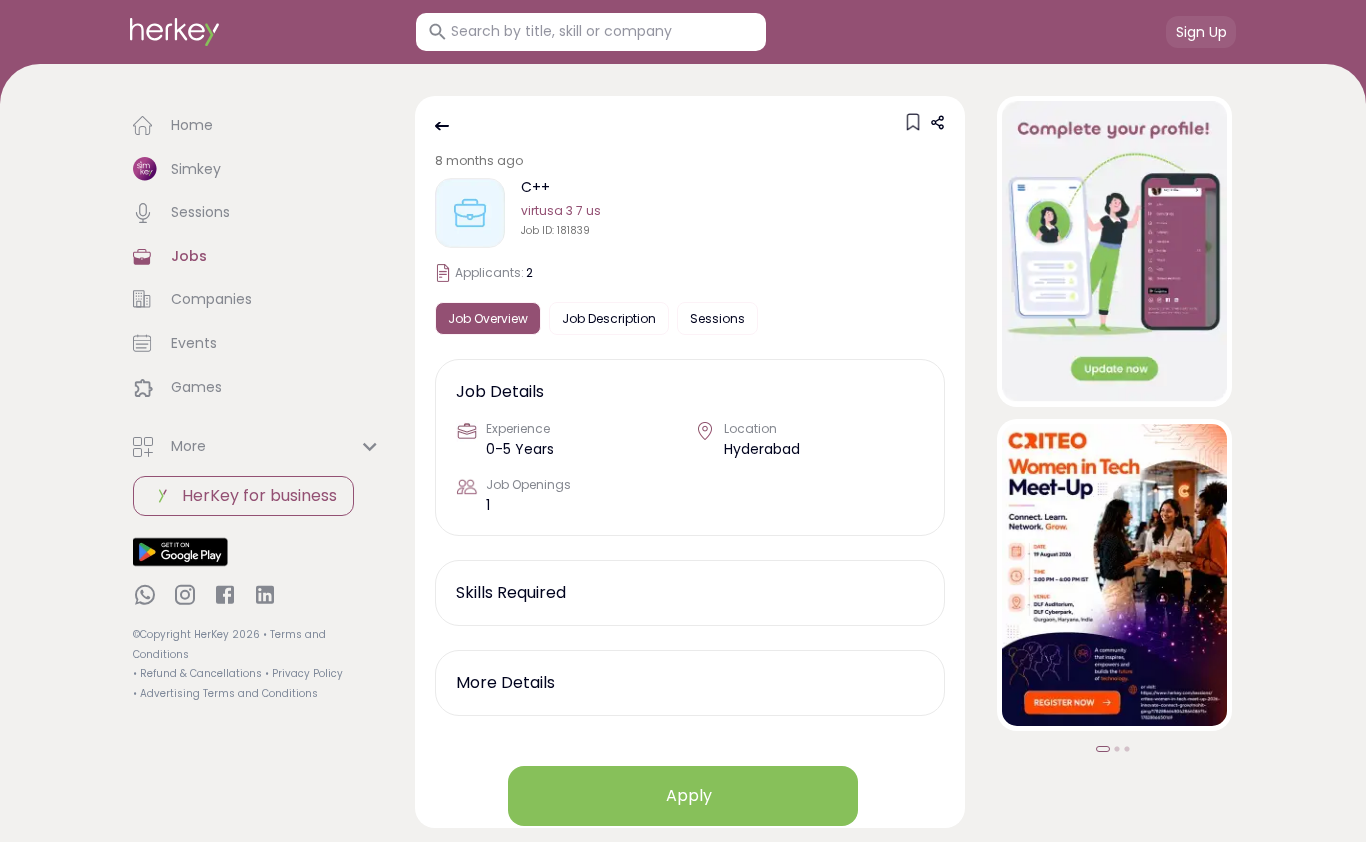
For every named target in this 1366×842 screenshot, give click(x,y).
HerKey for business (259, 495)
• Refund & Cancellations (197, 673)
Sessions (717, 318)
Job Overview (488, 318)
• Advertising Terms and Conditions (225, 693)
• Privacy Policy (304, 673)
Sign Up (1201, 32)
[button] (258, 126)
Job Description (609, 318)
